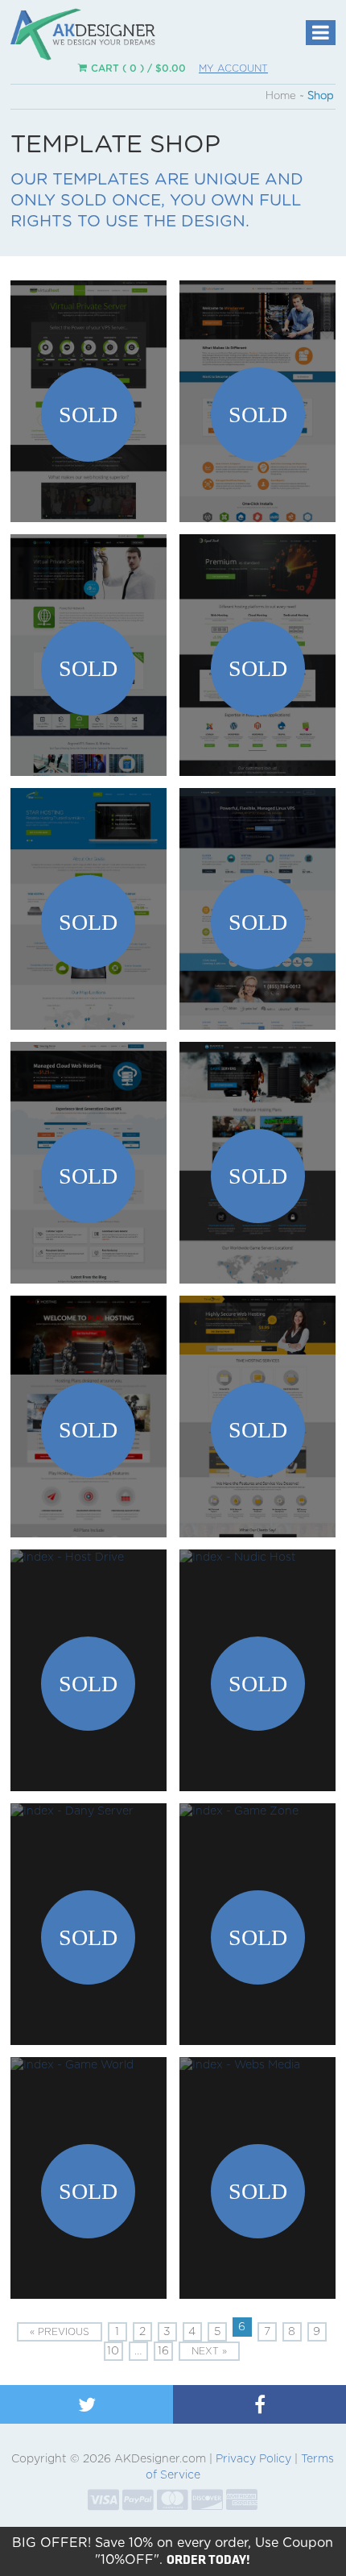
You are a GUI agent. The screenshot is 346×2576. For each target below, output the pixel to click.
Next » (209, 2351)
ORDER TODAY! (208, 2559)
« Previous (60, 2332)
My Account (233, 68)
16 (163, 2351)
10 (113, 2351)
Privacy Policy (253, 2459)
